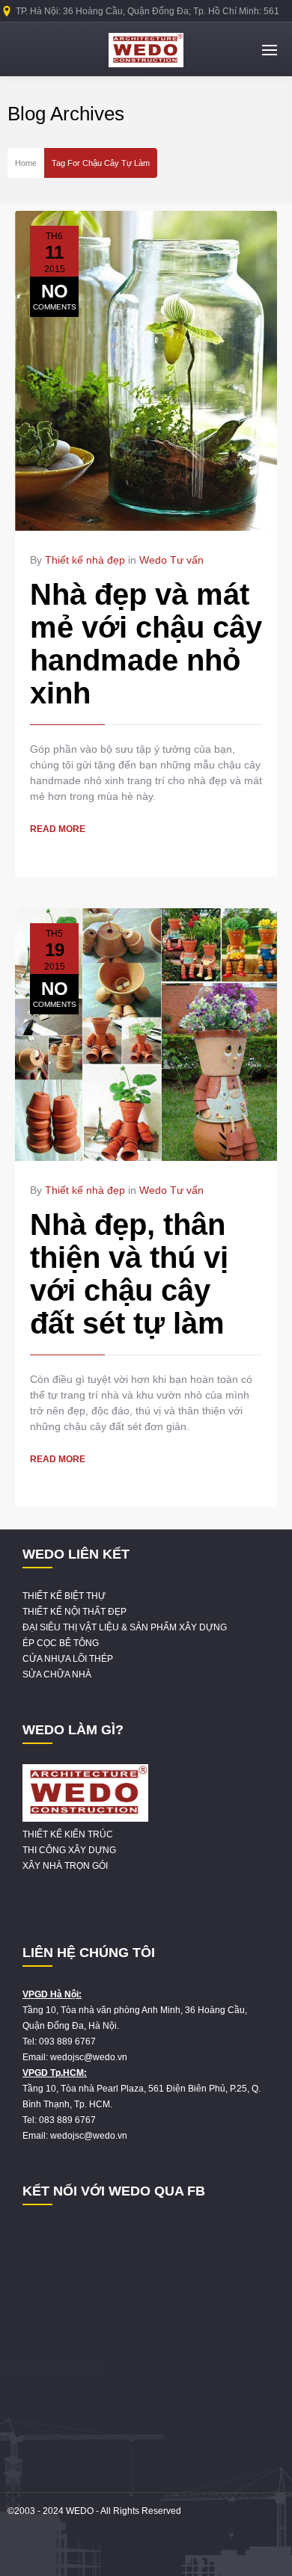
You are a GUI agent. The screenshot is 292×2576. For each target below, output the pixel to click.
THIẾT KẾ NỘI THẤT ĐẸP (74, 1612)
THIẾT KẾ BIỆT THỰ (64, 1596)
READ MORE (58, 829)
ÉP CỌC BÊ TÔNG (61, 1643)
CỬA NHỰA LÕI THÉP (68, 1659)
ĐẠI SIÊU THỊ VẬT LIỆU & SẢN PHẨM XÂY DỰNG (125, 1627)
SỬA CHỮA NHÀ (57, 1674)
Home (26, 163)
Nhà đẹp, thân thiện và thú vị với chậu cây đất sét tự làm (129, 1274)
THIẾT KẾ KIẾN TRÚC (68, 1834)
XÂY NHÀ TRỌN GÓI (65, 1866)
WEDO (80, 2511)
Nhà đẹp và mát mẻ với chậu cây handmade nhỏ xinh (146, 644)
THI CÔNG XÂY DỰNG (69, 1850)
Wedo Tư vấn (171, 560)
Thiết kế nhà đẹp (85, 560)
